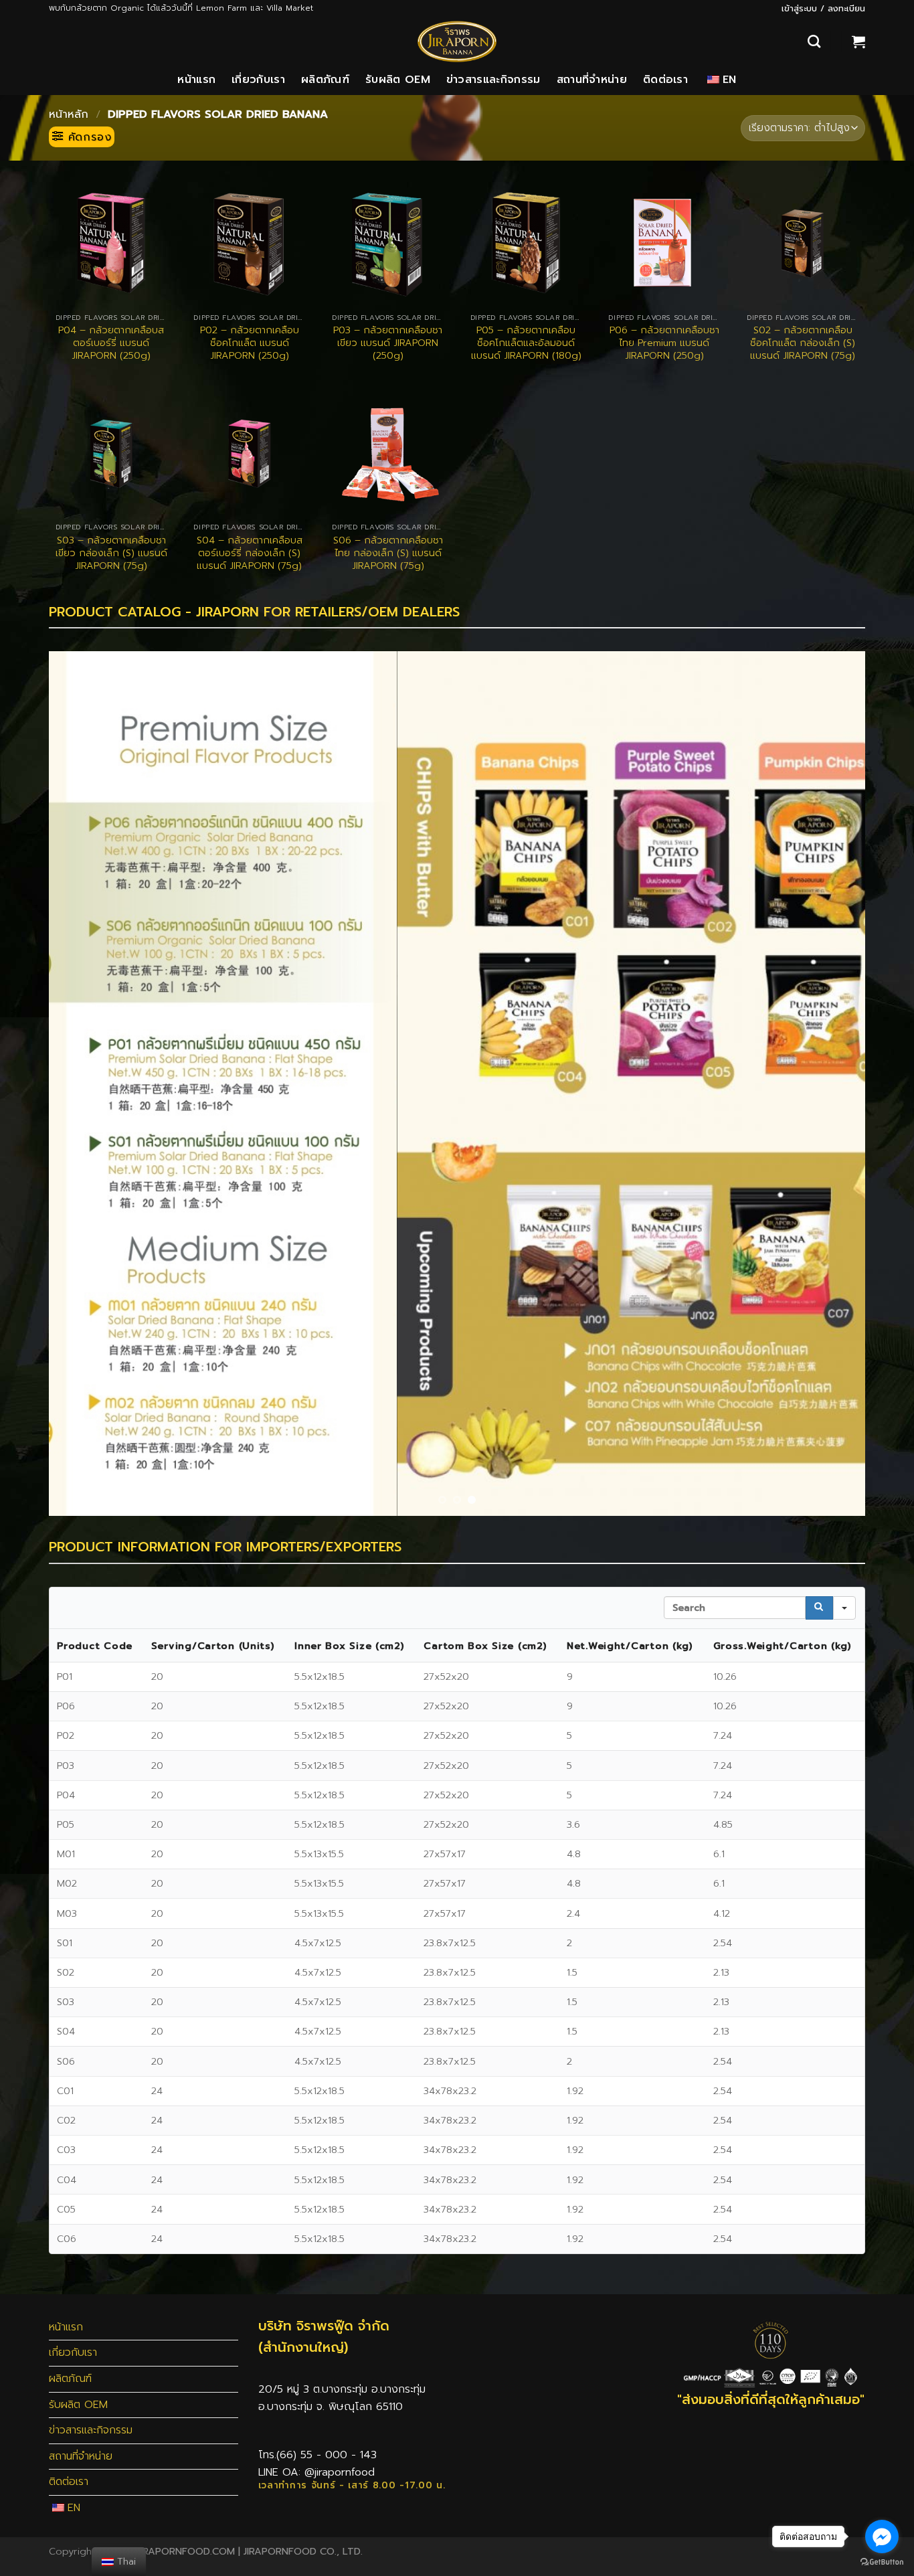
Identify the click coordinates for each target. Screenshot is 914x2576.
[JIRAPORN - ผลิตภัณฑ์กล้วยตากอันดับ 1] (457, 41)
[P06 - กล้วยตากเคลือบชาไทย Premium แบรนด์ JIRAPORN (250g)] (664, 243)
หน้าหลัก (69, 114)
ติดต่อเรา (665, 80)
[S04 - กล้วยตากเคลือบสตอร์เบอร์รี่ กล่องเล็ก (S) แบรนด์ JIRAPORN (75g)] (249, 453)
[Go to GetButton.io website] (882, 2562)
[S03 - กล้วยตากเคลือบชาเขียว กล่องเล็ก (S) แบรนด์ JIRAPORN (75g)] (111, 453)
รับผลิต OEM (398, 80)
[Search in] (844, 1610)
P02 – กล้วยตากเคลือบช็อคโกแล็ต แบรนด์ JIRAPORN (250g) (250, 343)
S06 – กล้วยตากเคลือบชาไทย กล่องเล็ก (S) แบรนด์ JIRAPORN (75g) (388, 553)
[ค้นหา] (814, 41)
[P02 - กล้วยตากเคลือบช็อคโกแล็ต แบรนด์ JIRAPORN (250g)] (249, 243)
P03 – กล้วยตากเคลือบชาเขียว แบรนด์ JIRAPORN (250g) (388, 343)
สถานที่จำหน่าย (592, 80)
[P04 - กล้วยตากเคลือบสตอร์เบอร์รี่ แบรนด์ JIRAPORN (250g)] (111, 243)
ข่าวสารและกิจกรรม (493, 80)
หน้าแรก (196, 80)
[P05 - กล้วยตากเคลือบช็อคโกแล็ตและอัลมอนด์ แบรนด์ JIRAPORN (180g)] (526, 243)
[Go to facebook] (882, 2537)
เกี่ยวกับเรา (258, 80)
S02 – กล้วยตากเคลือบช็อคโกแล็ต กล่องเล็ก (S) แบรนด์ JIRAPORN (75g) (803, 343)
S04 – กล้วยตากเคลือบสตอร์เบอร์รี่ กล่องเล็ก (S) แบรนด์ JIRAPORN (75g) (250, 553)
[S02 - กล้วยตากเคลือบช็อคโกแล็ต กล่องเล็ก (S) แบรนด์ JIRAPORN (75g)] (803, 243)
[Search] (819, 1610)
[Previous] (82, 1085)
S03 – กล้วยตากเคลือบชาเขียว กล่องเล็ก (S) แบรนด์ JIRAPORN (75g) (111, 553)
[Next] (832, 1085)
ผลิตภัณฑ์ (325, 80)
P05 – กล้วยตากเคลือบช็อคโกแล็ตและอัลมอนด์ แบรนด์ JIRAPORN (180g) (526, 343)
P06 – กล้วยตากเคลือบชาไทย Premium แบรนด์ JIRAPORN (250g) (664, 343)
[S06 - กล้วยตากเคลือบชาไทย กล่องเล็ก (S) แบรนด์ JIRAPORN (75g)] (388, 453)
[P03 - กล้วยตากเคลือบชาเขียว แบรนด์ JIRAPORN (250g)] (388, 243)
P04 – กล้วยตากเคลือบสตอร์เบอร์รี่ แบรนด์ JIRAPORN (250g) (111, 343)
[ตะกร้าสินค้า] (858, 41)
